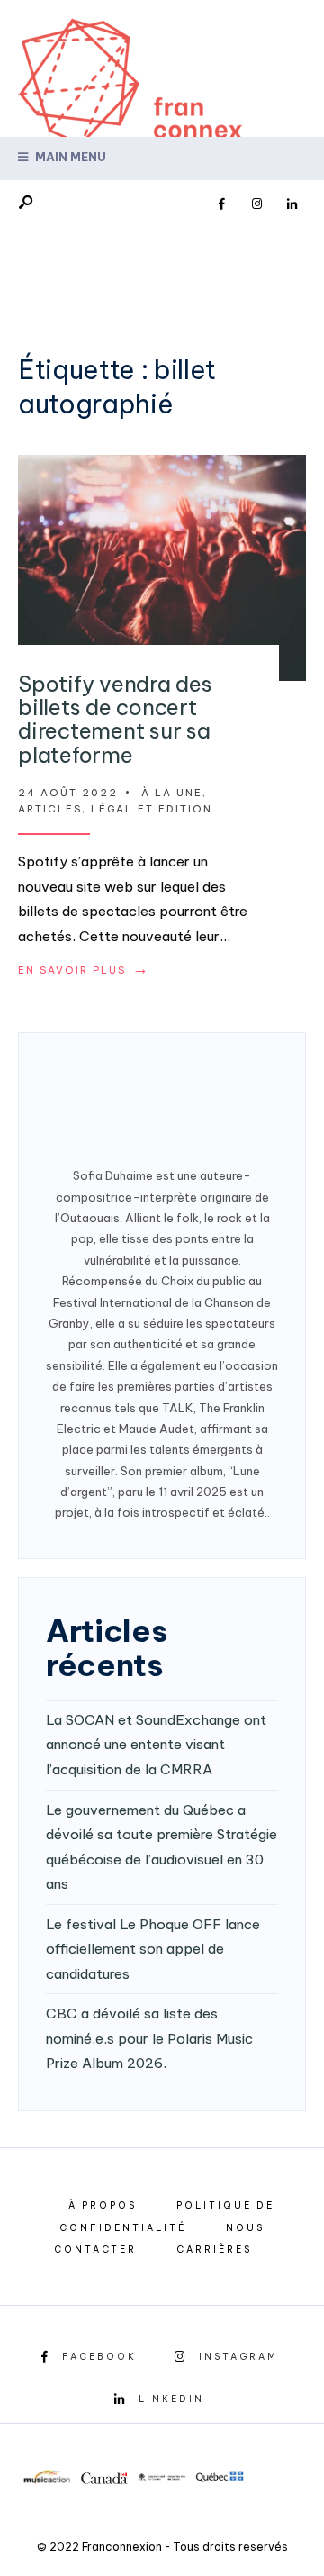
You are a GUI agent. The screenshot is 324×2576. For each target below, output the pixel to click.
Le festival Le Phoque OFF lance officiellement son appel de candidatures (153, 1949)
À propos (103, 2205)
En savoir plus (84, 970)
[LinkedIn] (292, 204)
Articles (50, 809)
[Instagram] (256, 204)
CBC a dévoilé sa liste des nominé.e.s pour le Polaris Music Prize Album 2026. (149, 2038)
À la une (172, 793)
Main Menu (69, 157)
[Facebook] (221, 204)
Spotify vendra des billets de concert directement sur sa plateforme (115, 719)
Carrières (214, 2249)
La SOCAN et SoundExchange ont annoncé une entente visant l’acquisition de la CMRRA (156, 1745)
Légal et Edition (152, 809)
